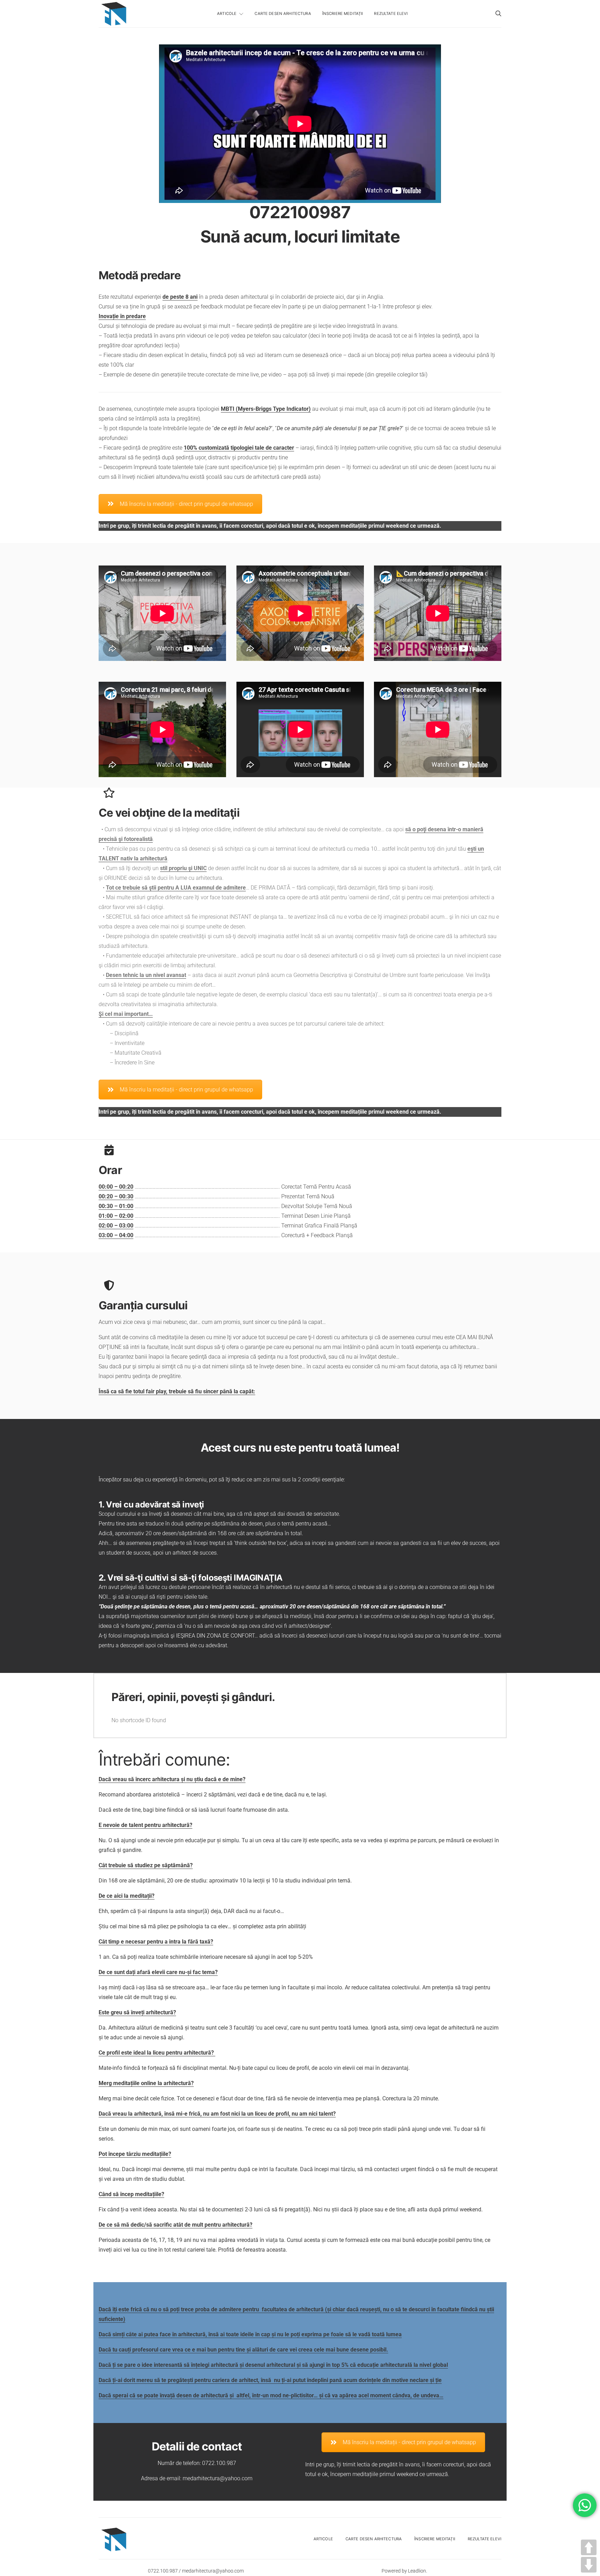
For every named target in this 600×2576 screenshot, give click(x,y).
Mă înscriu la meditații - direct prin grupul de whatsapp (186, 504)
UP (589, 2547)
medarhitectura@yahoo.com (218, 2478)
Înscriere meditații (343, 14)
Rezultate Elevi (391, 14)
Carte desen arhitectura (283, 14)
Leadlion (417, 2571)
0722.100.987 (219, 2463)
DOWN (589, 2565)
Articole (227, 14)
